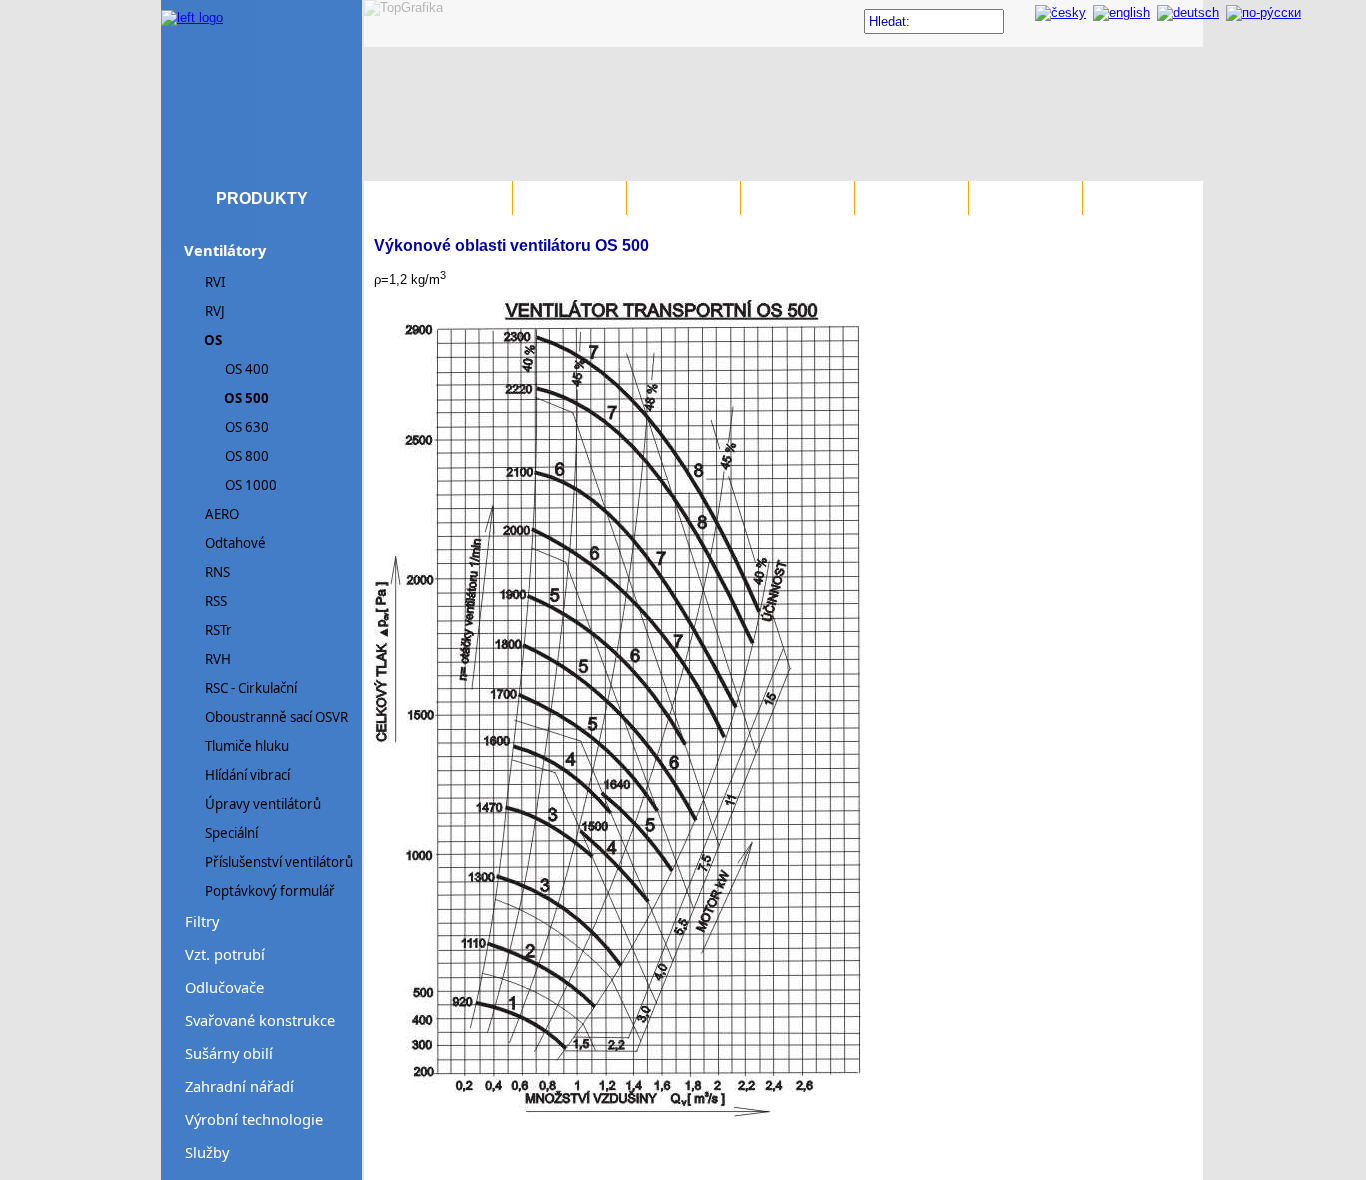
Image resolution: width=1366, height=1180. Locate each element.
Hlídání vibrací (247, 775)
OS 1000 (251, 485)
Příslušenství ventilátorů (279, 862)
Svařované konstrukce (260, 1020)
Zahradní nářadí (239, 1086)
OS (213, 340)
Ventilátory (225, 250)
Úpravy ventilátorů (263, 804)
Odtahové (235, 543)
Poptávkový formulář (270, 891)
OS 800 (247, 456)
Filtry (202, 921)
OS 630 (247, 427)
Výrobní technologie (254, 1119)
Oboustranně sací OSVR (276, 717)
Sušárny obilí (229, 1053)
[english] (1121, 12)
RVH (218, 659)
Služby (207, 1152)
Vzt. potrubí (225, 954)
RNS (217, 572)
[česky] (1060, 12)
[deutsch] (1188, 12)
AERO (222, 514)
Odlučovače (224, 987)
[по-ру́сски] (1263, 12)
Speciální (231, 833)
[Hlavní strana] (192, 7)
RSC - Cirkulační (251, 688)
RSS (216, 601)
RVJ (215, 311)
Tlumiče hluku (247, 746)
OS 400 (247, 369)
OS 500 (246, 398)
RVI (215, 282)
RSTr (218, 630)
